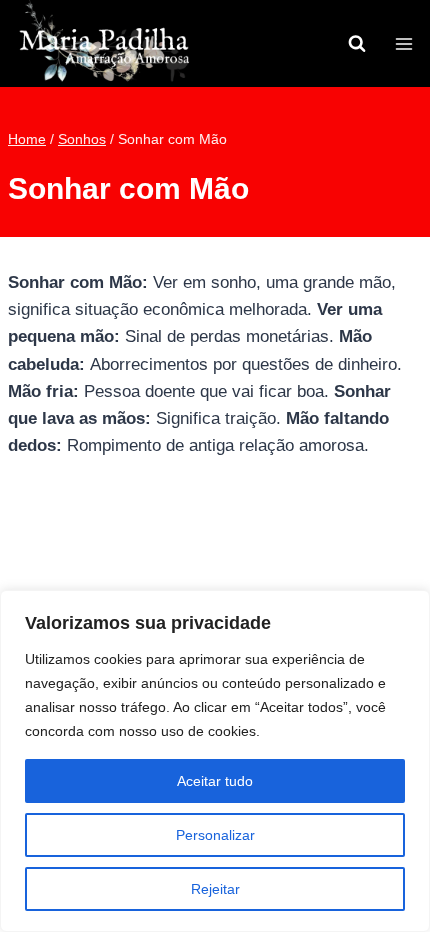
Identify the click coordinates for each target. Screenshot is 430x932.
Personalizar (215, 835)
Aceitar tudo (215, 781)
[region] (215, 761)
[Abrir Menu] (403, 43)
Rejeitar (215, 889)
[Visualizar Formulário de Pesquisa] (357, 44)
